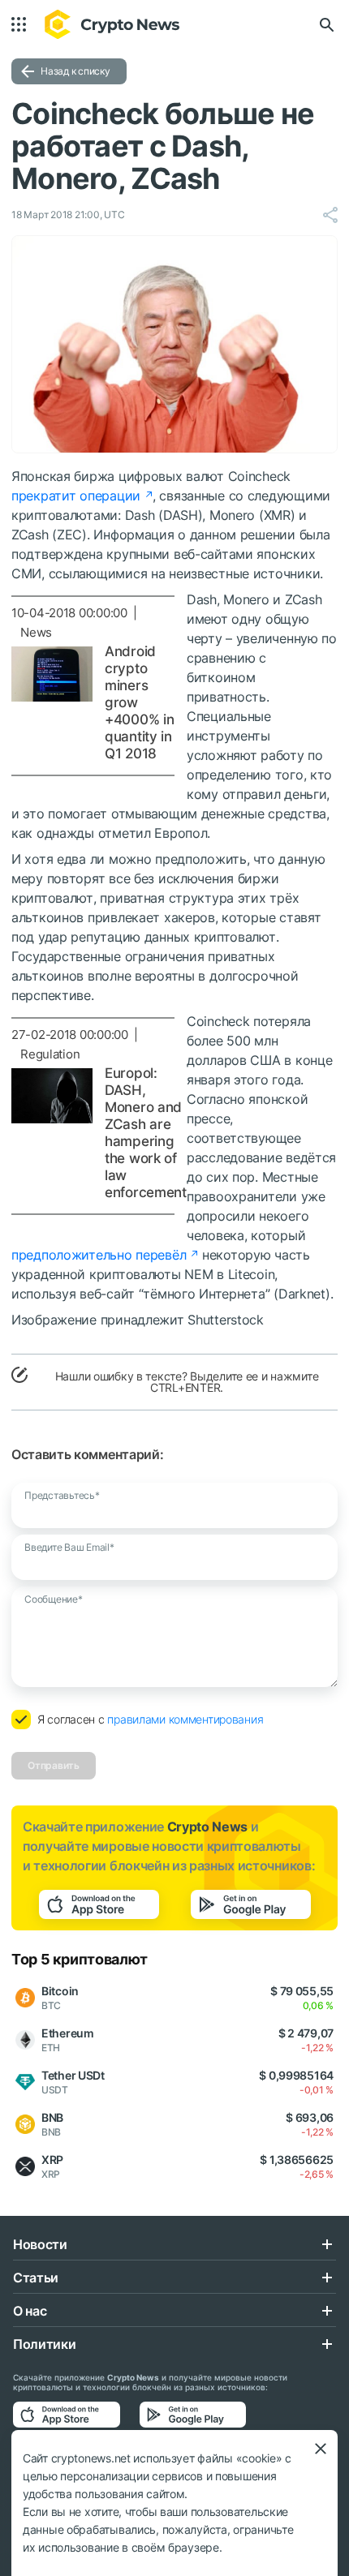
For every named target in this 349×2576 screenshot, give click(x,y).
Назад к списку (75, 71)
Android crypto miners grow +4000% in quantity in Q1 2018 (139, 702)
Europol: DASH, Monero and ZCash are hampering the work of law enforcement (146, 1133)
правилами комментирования (185, 1719)
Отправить (54, 1765)
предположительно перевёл (99, 1255)
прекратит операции (76, 496)
